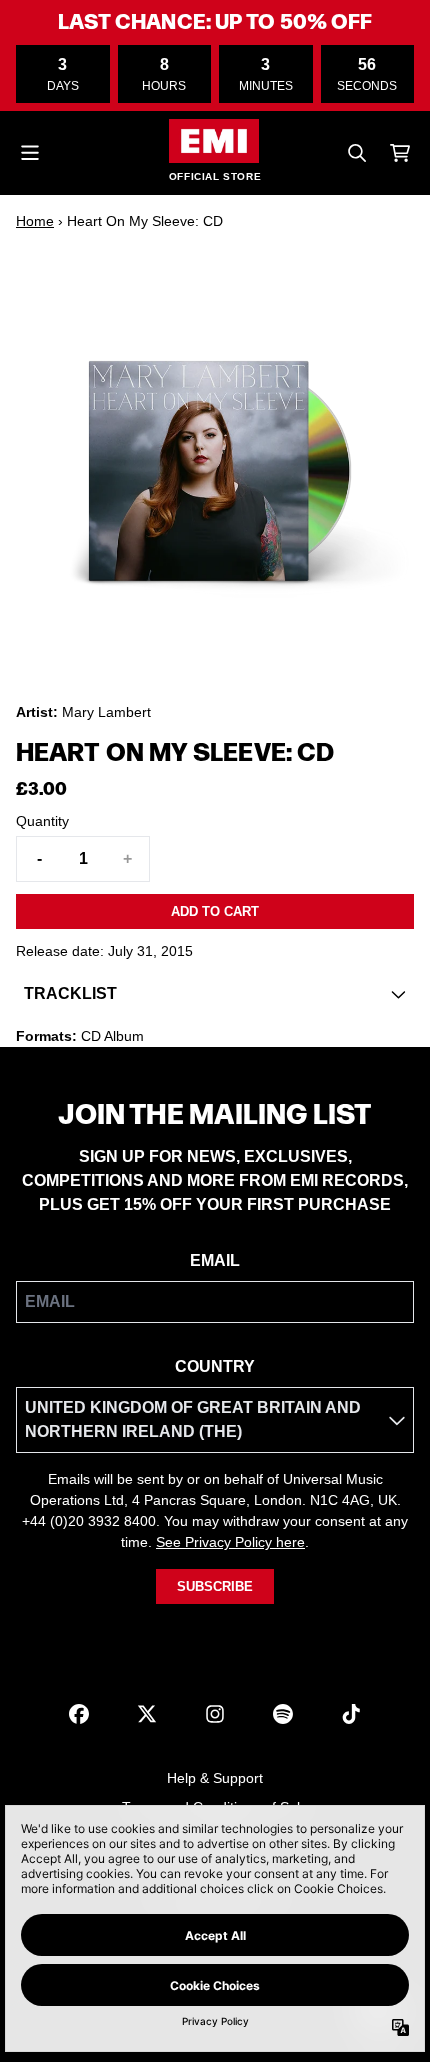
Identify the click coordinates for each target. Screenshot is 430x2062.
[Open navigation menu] (30, 153)
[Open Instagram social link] (215, 1714)
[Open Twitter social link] (147, 1714)
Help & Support (215, 1778)
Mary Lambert (106, 712)
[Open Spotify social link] (283, 1714)
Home (35, 221)
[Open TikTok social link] (351, 1714)
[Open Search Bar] (356, 153)
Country (215, 1366)
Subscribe (215, 1586)
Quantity (42, 821)
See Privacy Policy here (230, 1542)
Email (215, 1260)
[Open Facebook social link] (79, 1714)
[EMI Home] (214, 141)
